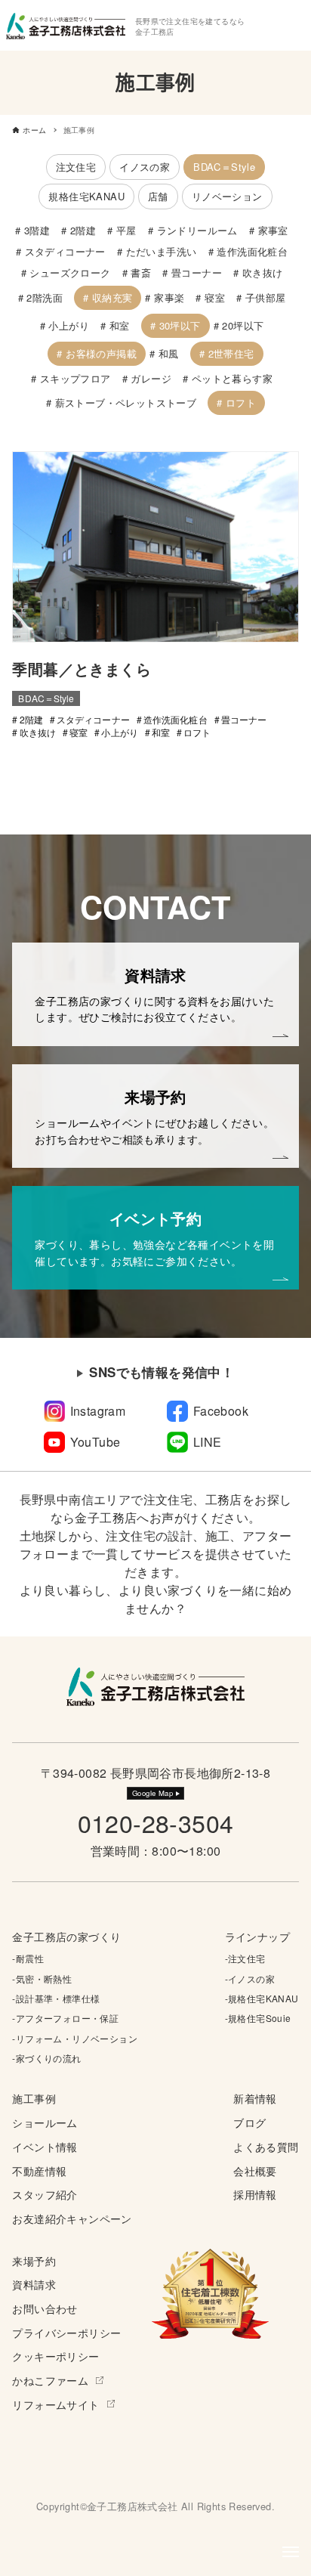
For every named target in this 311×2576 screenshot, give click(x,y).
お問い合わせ (45, 2308)
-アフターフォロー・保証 (65, 2018)
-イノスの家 (250, 1978)
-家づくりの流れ (46, 2058)
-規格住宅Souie (258, 2018)
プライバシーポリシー (66, 2332)
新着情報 (255, 2098)
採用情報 (255, 2194)
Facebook (221, 1411)
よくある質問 (266, 2146)
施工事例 (34, 2098)
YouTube (95, 1442)
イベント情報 (45, 2146)
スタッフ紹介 (45, 2194)
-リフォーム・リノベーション (75, 2038)
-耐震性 (28, 1958)
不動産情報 (39, 2170)
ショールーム (45, 2122)
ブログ (249, 2122)
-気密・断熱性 (42, 1978)
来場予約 (34, 2260)
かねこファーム (50, 2380)
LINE (208, 1442)
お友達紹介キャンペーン (72, 2218)
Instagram (98, 1411)
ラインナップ (257, 1936)
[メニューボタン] (291, 2552)
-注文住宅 (245, 1958)
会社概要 (255, 2170)
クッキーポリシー (55, 2356)
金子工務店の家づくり (66, 1936)
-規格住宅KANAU (262, 1998)
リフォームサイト (55, 2404)
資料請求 (34, 2284)
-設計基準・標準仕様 (56, 1998)
